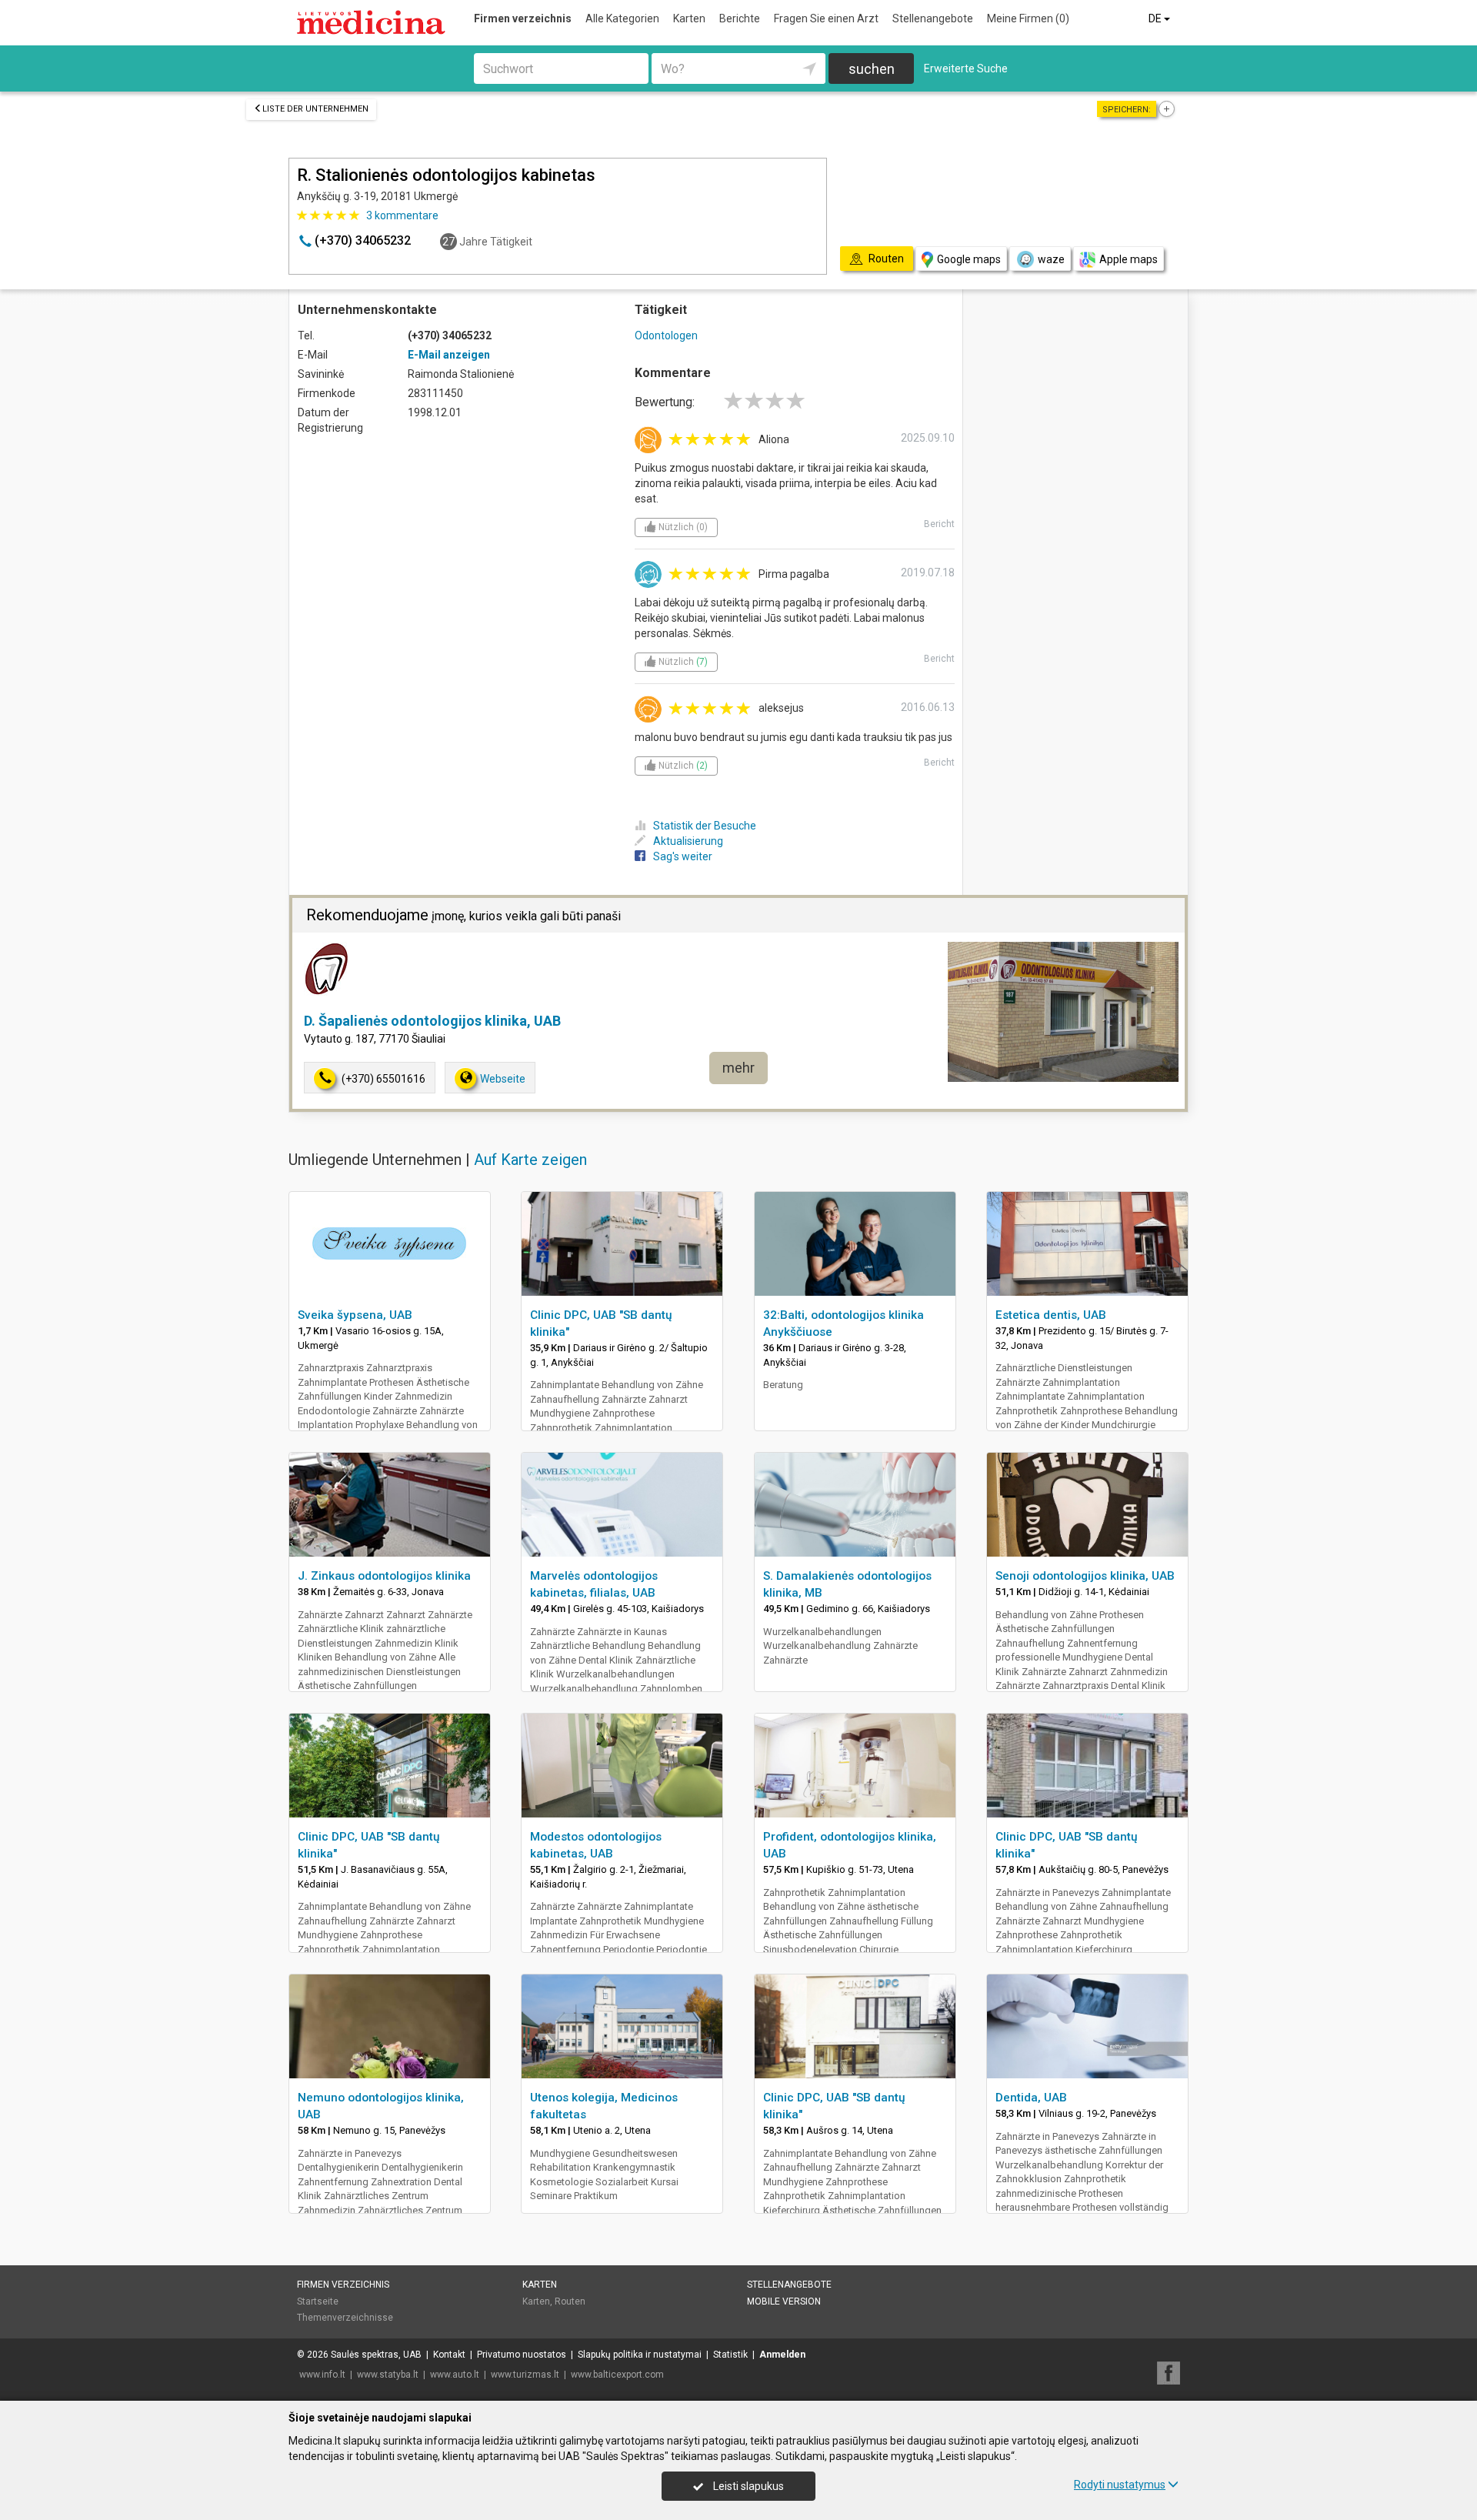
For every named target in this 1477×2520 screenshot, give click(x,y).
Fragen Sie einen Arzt (826, 18)
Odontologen (666, 335)
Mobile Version (784, 2301)
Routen (570, 2301)
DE (1156, 18)
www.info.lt (322, 2375)
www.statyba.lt (388, 2375)
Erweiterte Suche (966, 68)
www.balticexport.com (617, 2375)
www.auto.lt (455, 2375)
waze (1051, 259)
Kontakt (449, 2355)
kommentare (402, 215)
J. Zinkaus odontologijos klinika (384, 1576)
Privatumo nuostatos (522, 2355)
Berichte (740, 18)
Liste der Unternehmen (315, 109)
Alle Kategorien (622, 18)
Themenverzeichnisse (345, 2318)
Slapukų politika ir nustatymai (640, 2355)
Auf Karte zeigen (530, 1160)
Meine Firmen (1028, 18)
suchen (872, 69)
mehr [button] (738, 1068)
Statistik (730, 2355)
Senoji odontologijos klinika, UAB (1085, 1576)
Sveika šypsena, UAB (355, 1315)
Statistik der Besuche (705, 826)
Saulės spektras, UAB (376, 2355)
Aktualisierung (688, 841)
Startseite (318, 2301)
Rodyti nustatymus (1120, 2485)
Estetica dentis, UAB (1051, 1315)
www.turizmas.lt (525, 2375)
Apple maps (1129, 259)
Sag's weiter (683, 856)
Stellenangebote (933, 18)
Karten (689, 18)
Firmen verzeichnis (523, 18)
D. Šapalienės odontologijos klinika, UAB (432, 1021)
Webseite (503, 1079)
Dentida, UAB (1031, 2098)
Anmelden (782, 2355)
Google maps (969, 259)
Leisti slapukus (747, 2486)
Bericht (939, 524)
